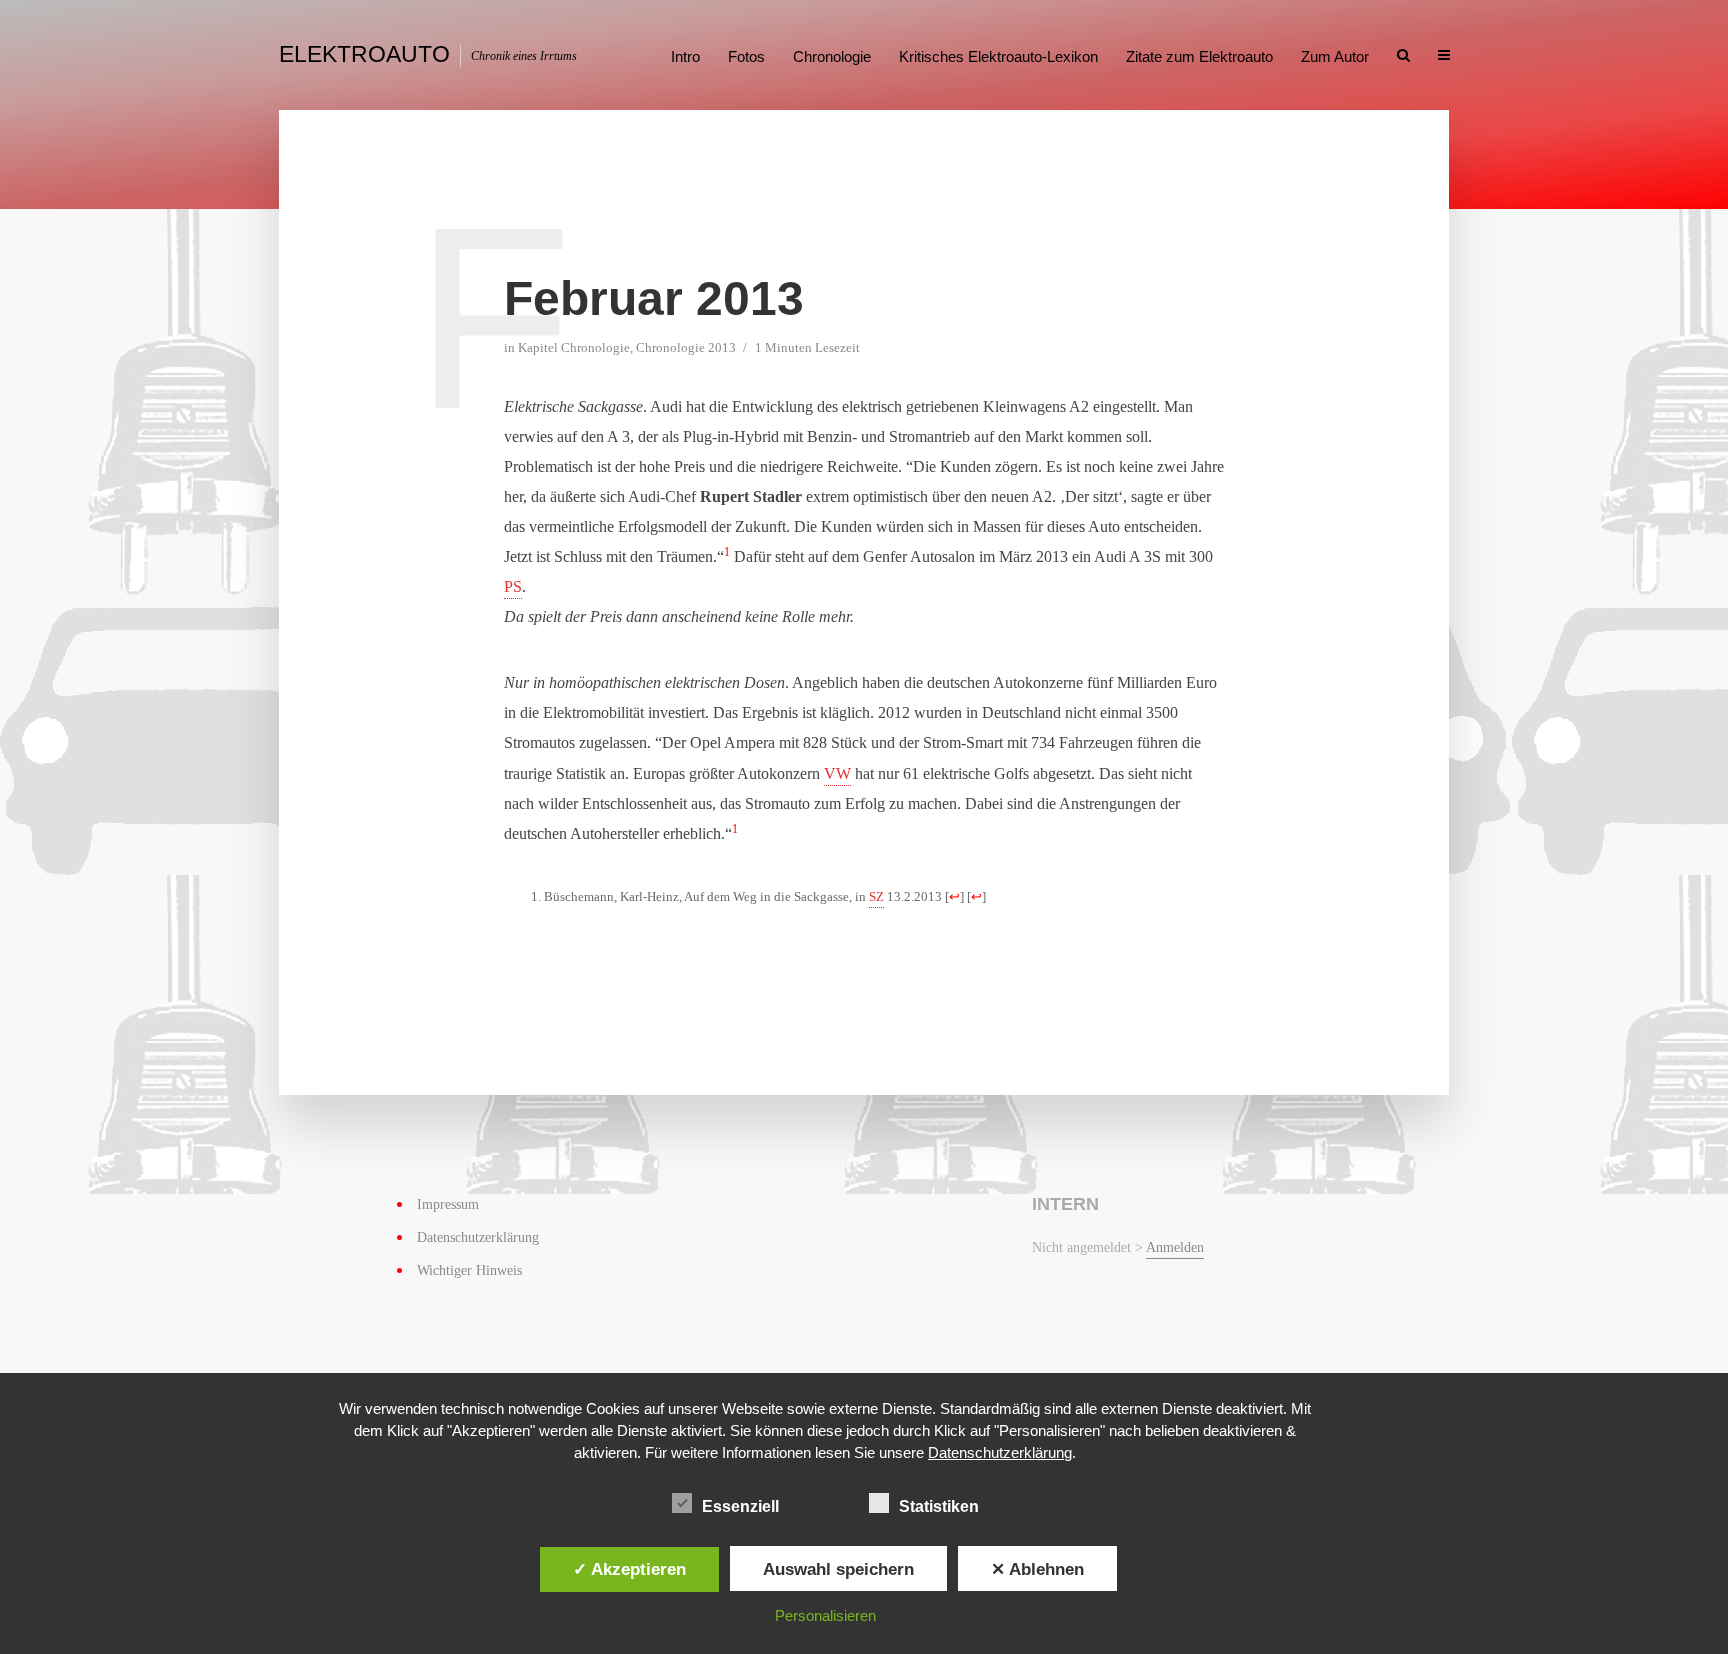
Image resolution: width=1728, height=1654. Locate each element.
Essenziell (740, 1506)
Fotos (746, 56)
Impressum (448, 1204)
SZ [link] (876, 897)
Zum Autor (1335, 56)
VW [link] (837, 773)
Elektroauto (364, 54)
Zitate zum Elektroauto (1199, 56)
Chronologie (832, 56)
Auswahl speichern (838, 1569)
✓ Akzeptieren (629, 1569)
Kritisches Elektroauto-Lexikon (998, 56)
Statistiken (939, 1506)
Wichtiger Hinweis (469, 1270)
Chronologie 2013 (686, 347)
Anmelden (1175, 1247)
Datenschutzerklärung (478, 1237)
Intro (685, 56)
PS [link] (513, 586)
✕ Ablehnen (1037, 1569)
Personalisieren (825, 1615)
